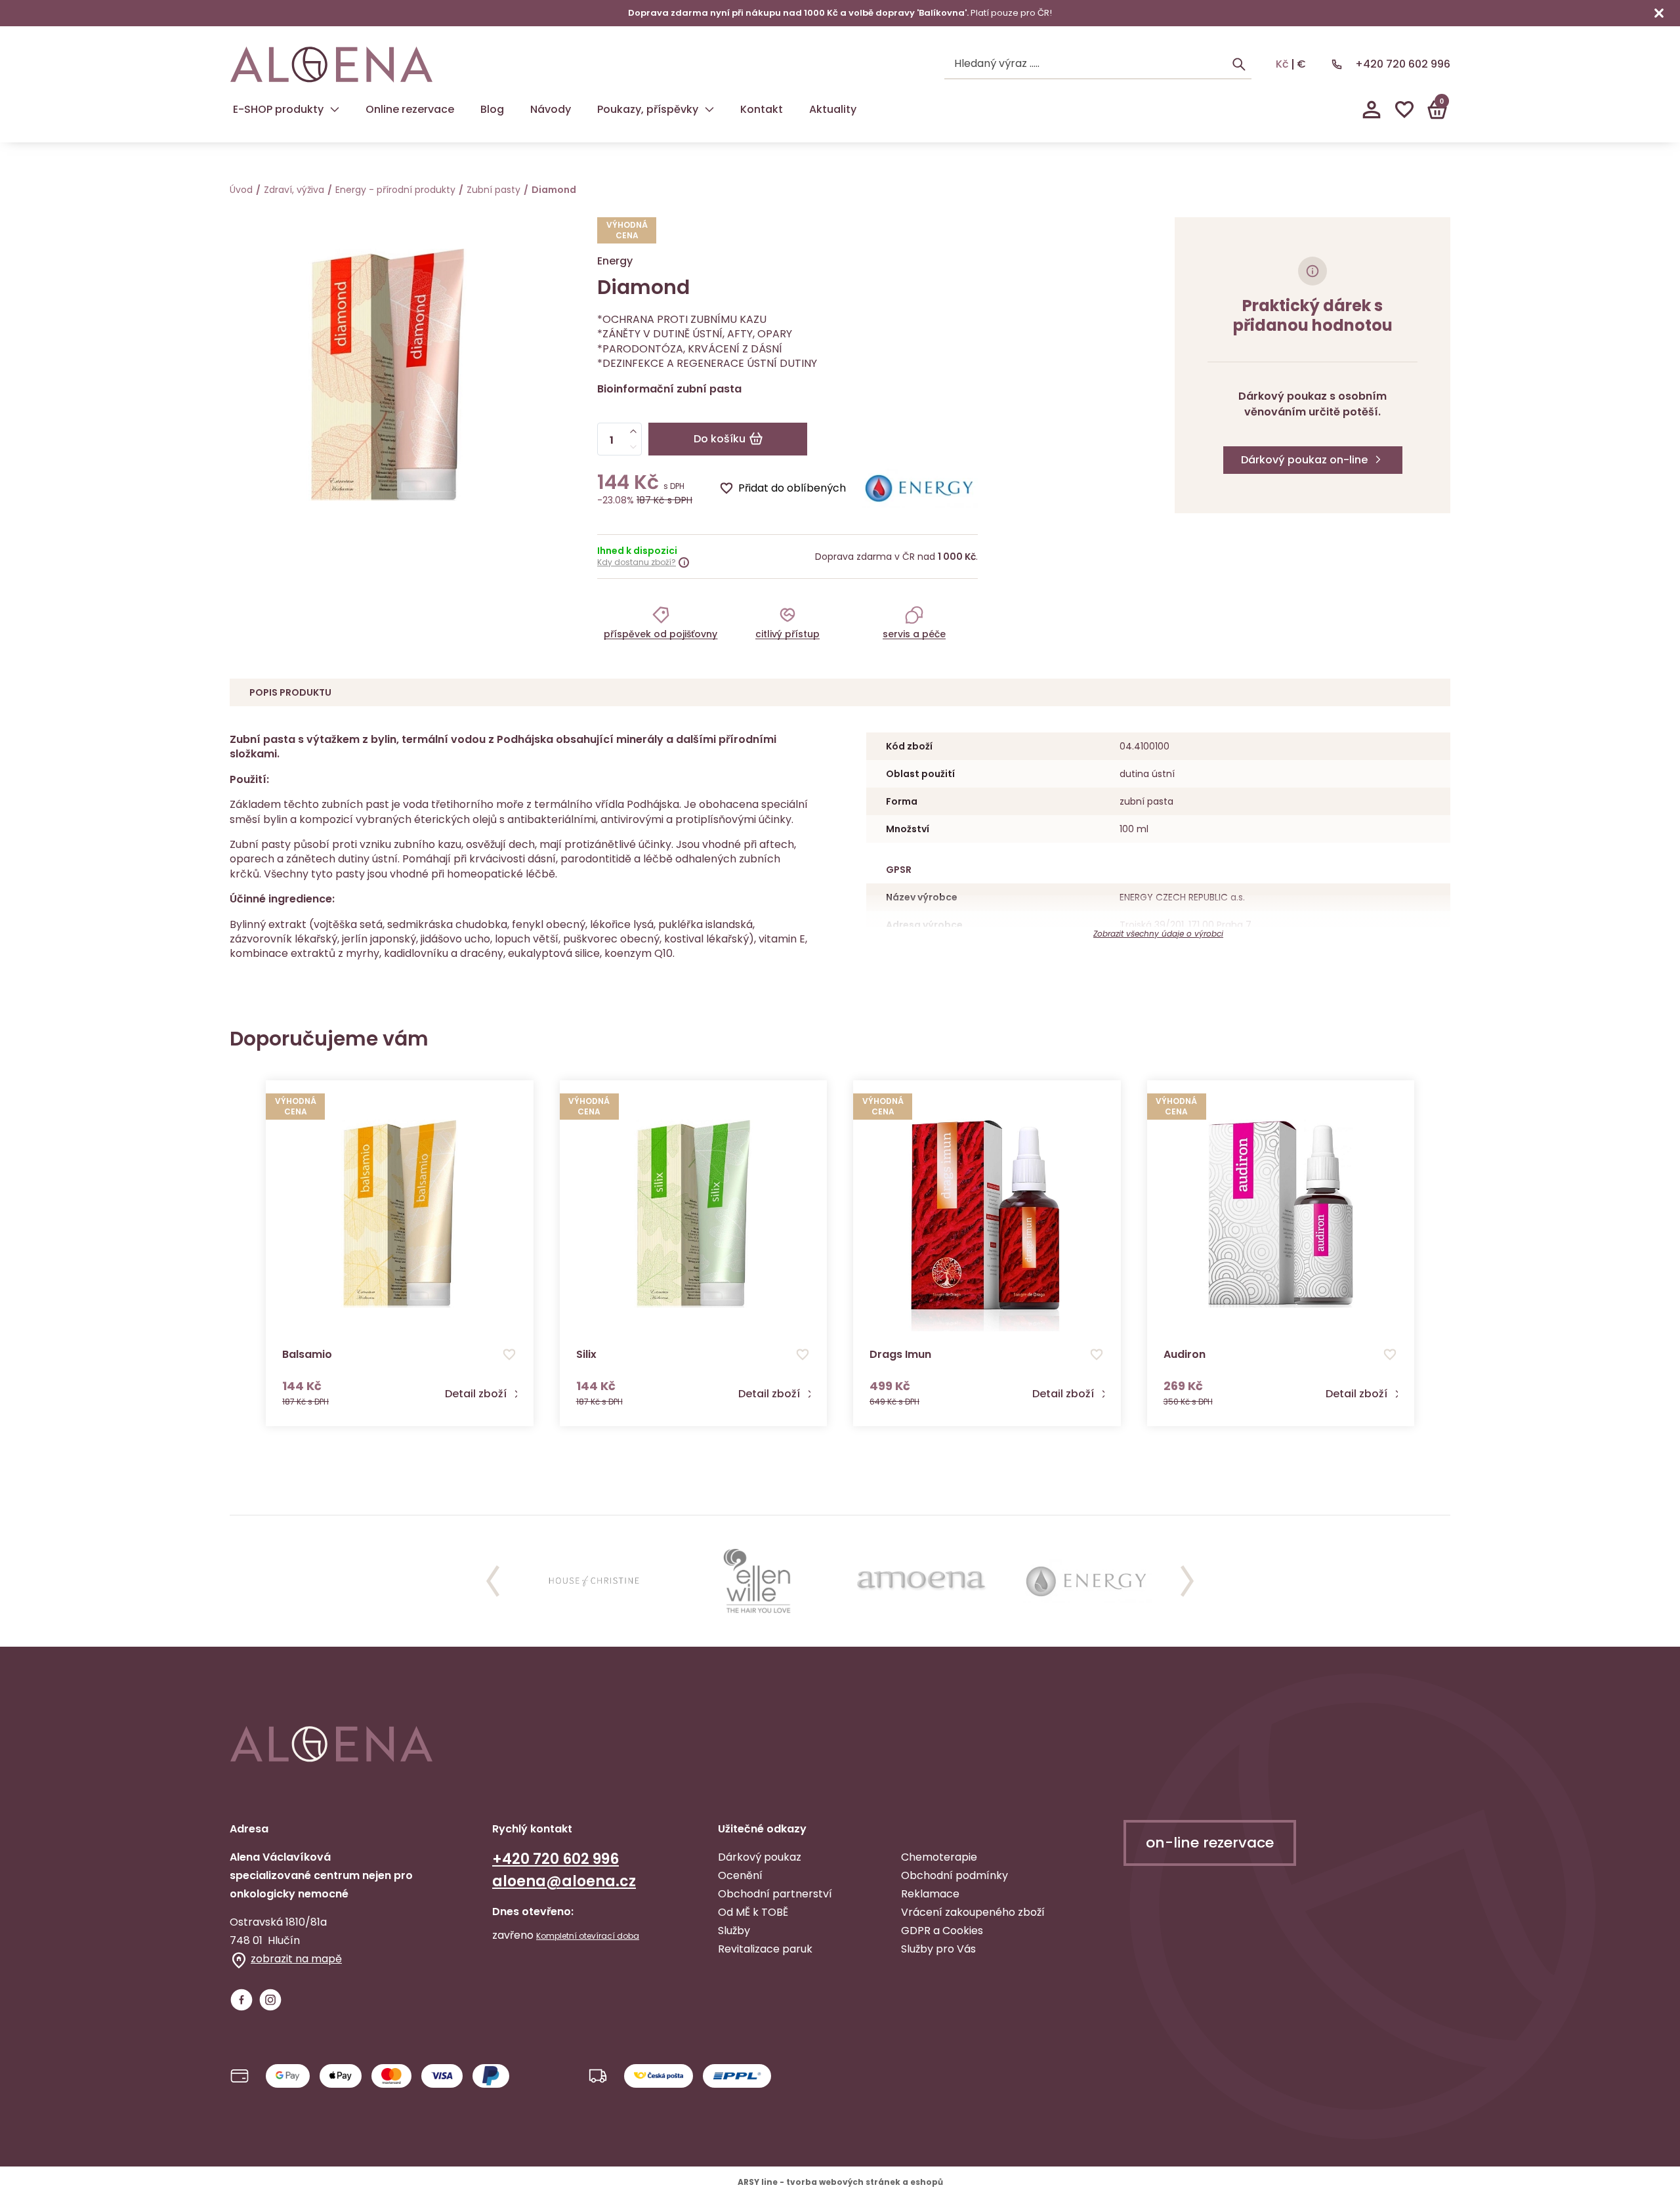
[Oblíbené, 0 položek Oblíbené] (1404, 110)
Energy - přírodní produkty (395, 190)
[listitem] (661, 622)
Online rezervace (410, 109)
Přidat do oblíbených (792, 488)
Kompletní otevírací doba (588, 1936)
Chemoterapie (939, 1857)
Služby (734, 1931)
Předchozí (493, 1581)
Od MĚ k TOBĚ (753, 1912)
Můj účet (1372, 110)
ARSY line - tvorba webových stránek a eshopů (840, 2182)
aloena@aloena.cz (564, 1881)
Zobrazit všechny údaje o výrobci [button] (1158, 934)
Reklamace (930, 1894)
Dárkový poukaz (760, 1857)
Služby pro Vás (938, 1949)
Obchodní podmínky (955, 1875)
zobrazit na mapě (296, 1959)
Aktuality (833, 109)
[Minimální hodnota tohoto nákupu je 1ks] (633, 447)
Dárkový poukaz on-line (1304, 460)
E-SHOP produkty (278, 109)
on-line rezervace (1210, 1843)
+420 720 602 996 (1403, 64)
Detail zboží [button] (476, 1394)
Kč (1282, 64)
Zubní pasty (493, 190)
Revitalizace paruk (765, 1949)
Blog (492, 109)
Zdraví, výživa (294, 190)
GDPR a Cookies (942, 1931)
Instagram (270, 2000)
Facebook (241, 2000)
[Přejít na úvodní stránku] (331, 65)
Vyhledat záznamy (1239, 64)
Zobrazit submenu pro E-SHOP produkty (335, 110)
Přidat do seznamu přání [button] (509, 1355)
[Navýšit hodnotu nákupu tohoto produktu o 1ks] (633, 431)
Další (1187, 1581)
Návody (551, 109)
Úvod (241, 190)
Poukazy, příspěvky (648, 109)
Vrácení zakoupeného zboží (973, 1912)
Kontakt (762, 109)
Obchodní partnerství (775, 1894)
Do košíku (720, 439)
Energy (615, 261)
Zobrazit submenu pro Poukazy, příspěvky (709, 110)
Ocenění (740, 1875)
